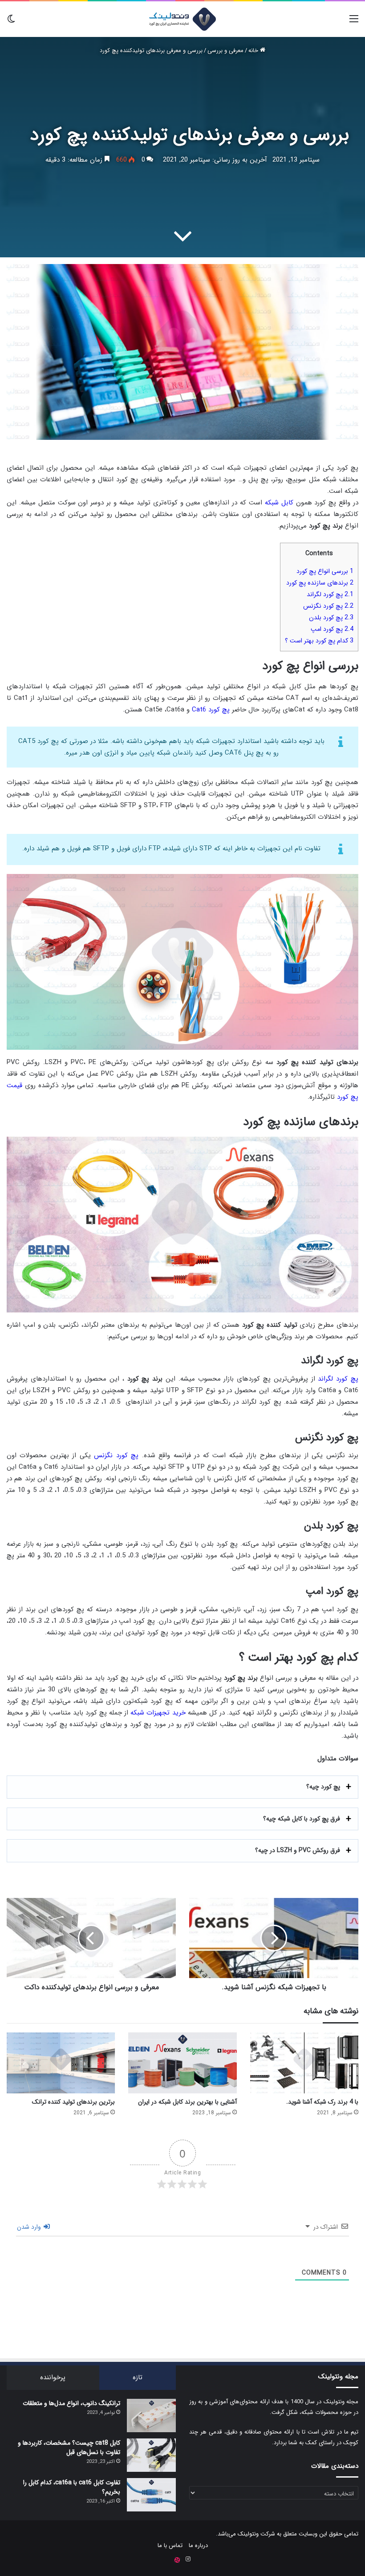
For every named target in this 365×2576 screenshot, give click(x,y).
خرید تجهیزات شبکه (158, 1713)
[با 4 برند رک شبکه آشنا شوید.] (304, 2063)
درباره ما (198, 2546)
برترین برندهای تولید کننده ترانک (73, 2102)
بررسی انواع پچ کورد (325, 571)
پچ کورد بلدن (331, 618)
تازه (138, 2377)
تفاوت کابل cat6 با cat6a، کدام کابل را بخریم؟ (72, 2487)
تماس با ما (170, 2546)
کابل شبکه (279, 503)
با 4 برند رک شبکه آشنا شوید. (322, 2102)
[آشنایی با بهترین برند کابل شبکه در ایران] (182, 2063)
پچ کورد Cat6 (211, 710)
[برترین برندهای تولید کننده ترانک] (61, 2063)
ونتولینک (248, 2534)
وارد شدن (30, 2227)
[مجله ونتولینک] (182, 19)
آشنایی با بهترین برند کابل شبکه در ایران (187, 2102)
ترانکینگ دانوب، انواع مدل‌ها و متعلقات (71, 2403)
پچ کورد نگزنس (328, 606)
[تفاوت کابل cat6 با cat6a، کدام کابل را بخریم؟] (151, 2495)
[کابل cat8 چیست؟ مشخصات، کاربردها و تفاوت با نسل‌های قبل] (151, 2455)
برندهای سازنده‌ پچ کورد (320, 583)
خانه (254, 51)
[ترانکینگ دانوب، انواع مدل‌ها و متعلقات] (151, 2416)
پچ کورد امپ (332, 629)
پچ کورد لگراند (330, 594)
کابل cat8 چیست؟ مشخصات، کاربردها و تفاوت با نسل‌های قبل (69, 2448)
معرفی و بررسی (225, 51)
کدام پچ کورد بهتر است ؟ (319, 641)
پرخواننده (53, 2377)
